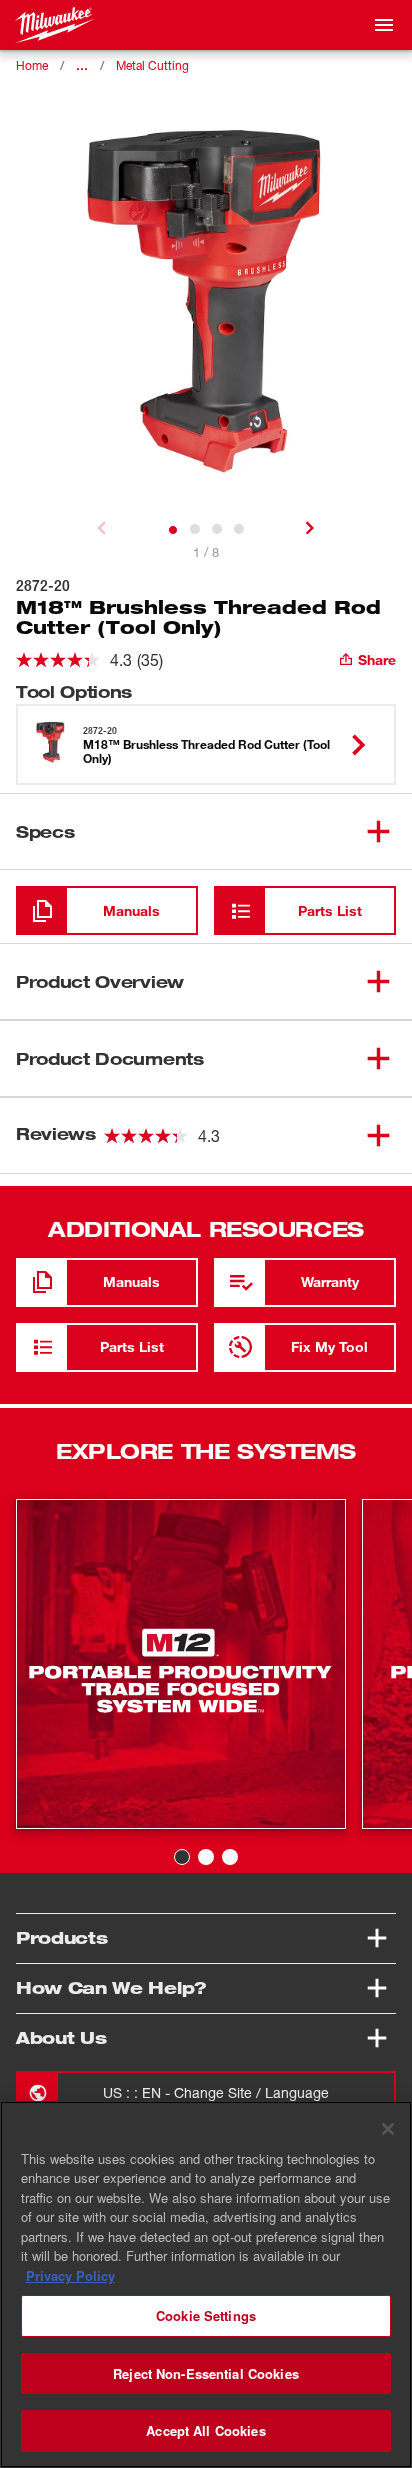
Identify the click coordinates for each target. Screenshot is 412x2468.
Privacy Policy (70, 2275)
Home (32, 65)
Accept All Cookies (205, 2430)
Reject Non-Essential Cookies (206, 2373)
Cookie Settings (206, 2315)
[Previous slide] (102, 528)
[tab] (173, 530)
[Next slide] (310, 528)
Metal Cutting (152, 65)
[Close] (388, 2129)
